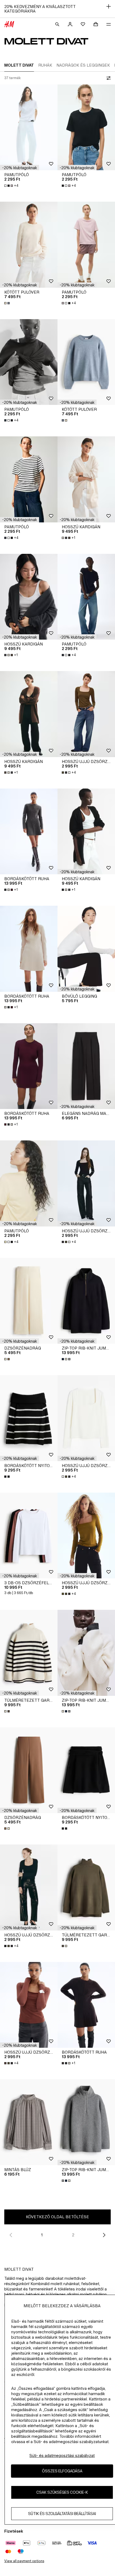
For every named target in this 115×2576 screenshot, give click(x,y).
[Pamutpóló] (29, 127)
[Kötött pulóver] (29, 245)
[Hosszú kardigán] (86, 479)
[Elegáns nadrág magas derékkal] (86, 1066)
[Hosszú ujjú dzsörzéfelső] (86, 714)
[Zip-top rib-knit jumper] (86, 1301)
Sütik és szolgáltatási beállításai (62, 2514)
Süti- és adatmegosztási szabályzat (62, 2455)
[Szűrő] (108, 78)
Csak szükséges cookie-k (62, 2492)
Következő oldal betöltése (57, 2217)
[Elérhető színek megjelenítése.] (7, 303)
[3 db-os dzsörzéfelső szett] (29, 1536)
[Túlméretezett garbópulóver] (29, 1653)
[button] (20, 168)
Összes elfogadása (62, 2471)
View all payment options (24, 2561)
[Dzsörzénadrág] (29, 1301)
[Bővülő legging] (86, 949)
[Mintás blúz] (29, 2122)
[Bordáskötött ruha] (29, 832)
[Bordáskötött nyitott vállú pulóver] (29, 1418)
